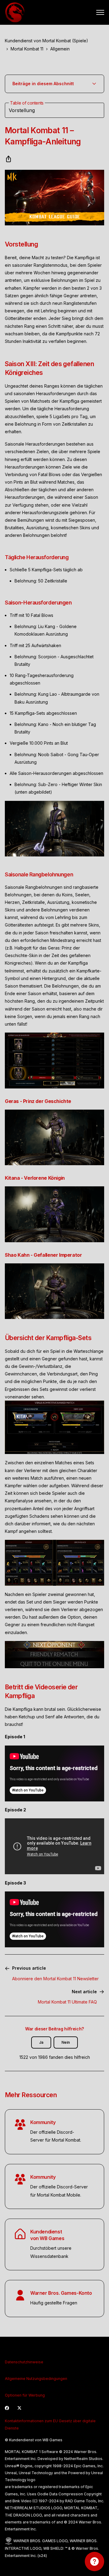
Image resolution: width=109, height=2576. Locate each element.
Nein (66, 2042)
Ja (41, 2042)
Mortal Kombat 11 (27, 49)
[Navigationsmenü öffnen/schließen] (100, 12)
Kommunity (43, 2122)
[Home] (15, 12)
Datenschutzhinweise (24, 2362)
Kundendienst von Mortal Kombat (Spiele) (46, 41)
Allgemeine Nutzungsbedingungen (36, 2379)
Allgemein (60, 49)
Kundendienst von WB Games (47, 2235)
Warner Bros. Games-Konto (61, 2293)
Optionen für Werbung (25, 2395)
